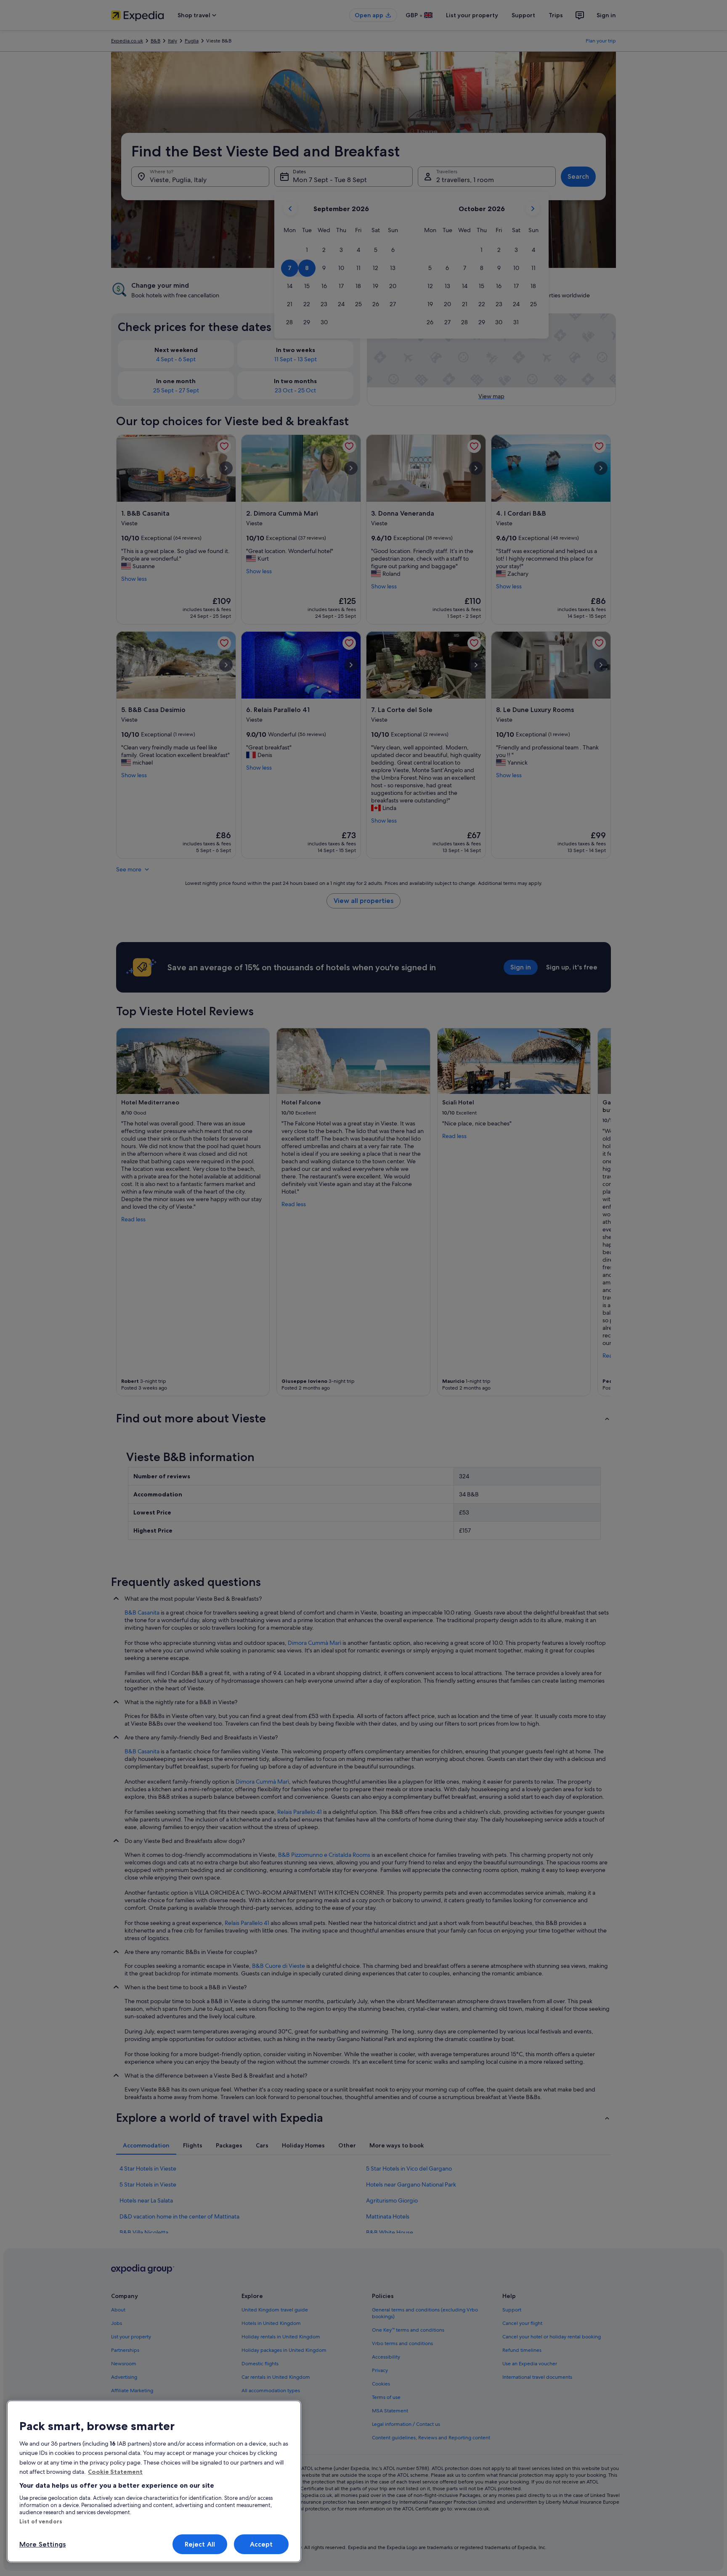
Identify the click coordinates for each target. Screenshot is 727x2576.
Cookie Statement (115, 2472)
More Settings (42, 2544)
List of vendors (41, 2521)
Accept (261, 2544)
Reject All (200, 2544)
